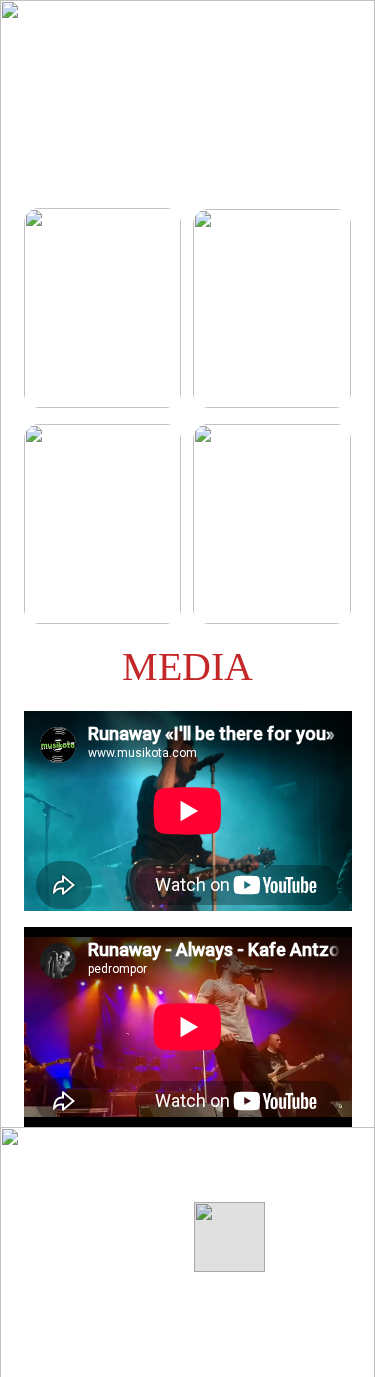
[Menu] (331, 33)
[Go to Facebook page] (227, 1181)
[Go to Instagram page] (306, 1181)
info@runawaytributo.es (108, 1276)
